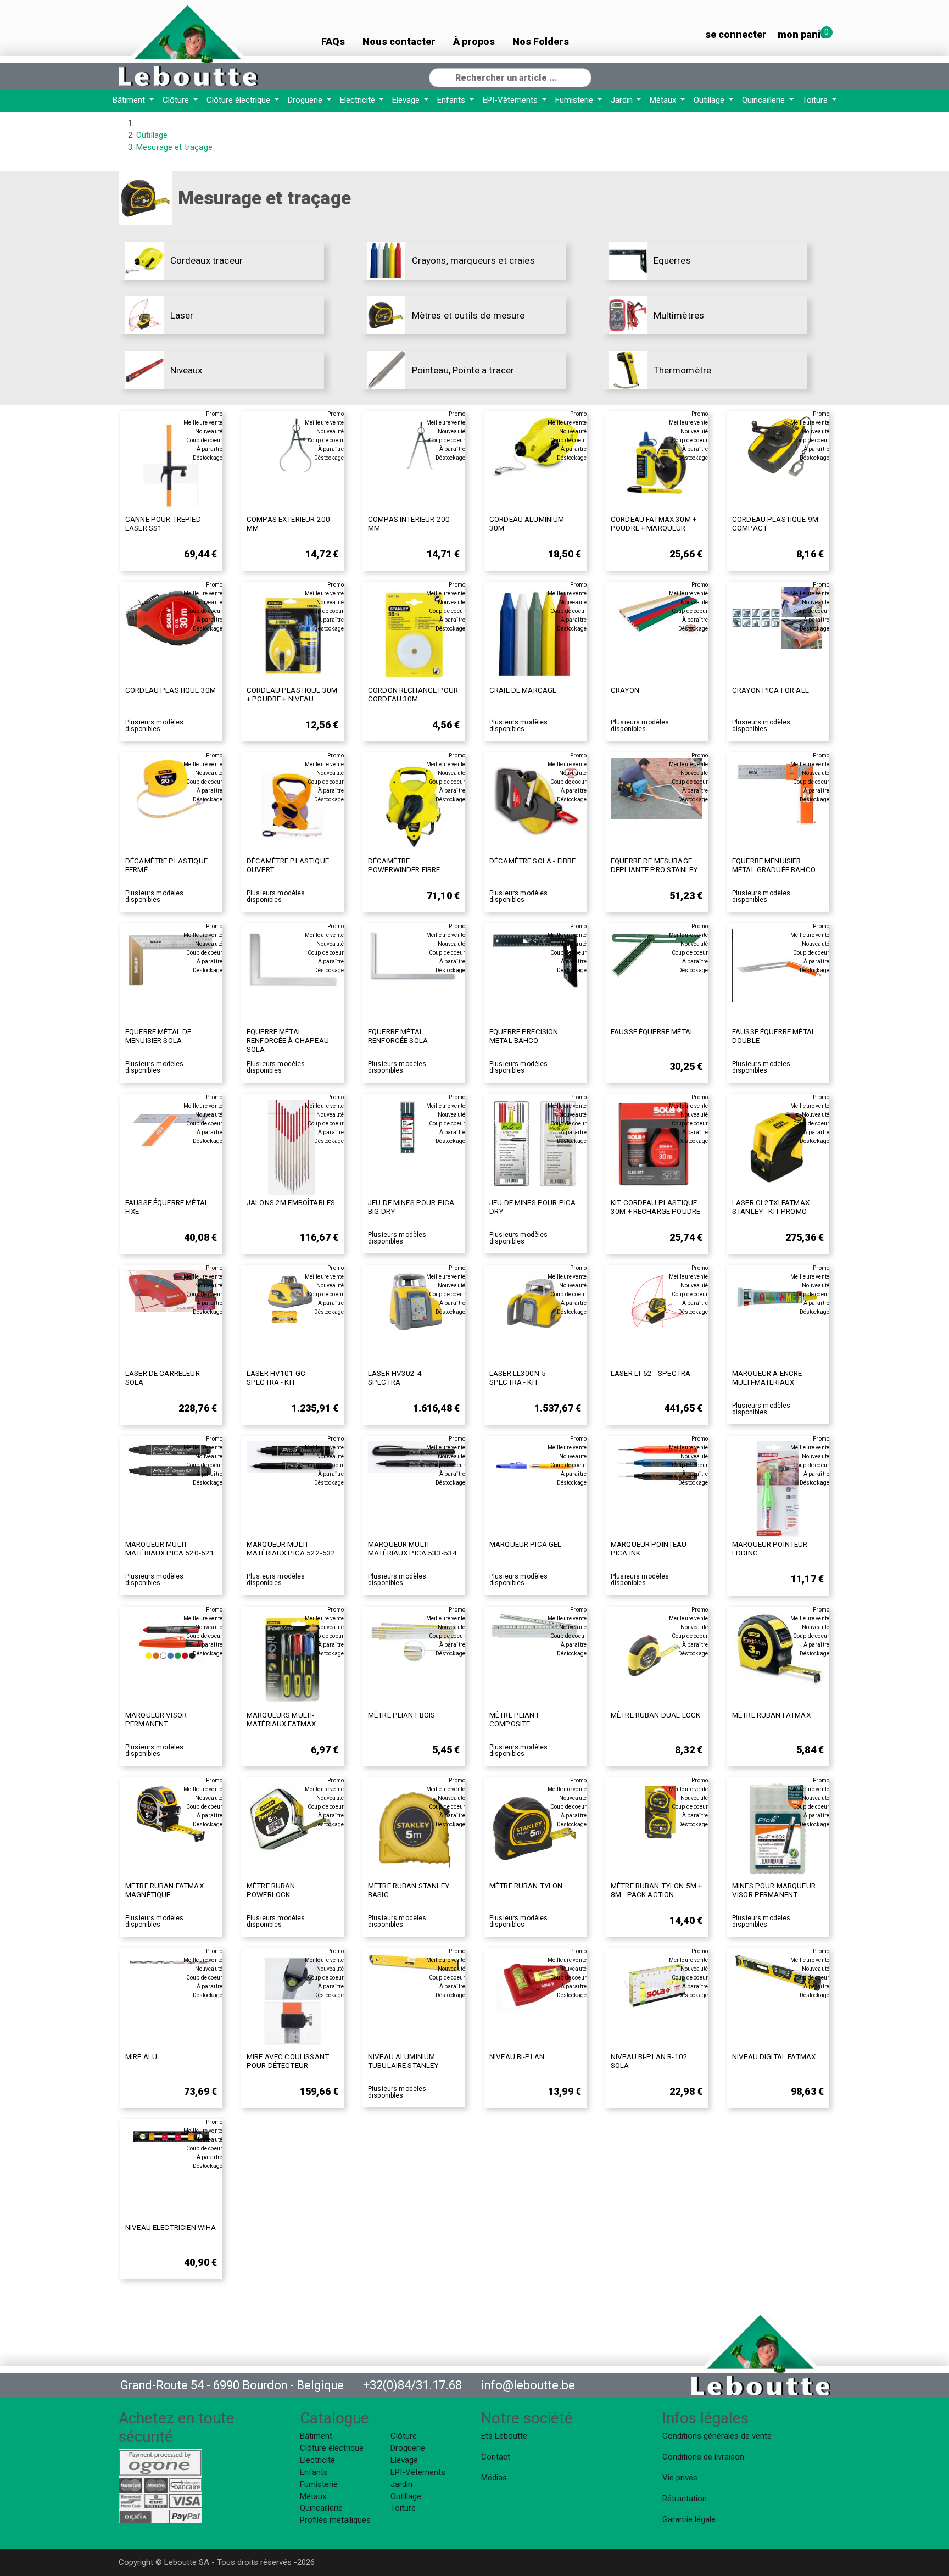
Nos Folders (541, 41)
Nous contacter (399, 41)
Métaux (664, 100)
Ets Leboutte (504, 2436)
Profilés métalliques (335, 2520)
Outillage (710, 100)
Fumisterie (575, 100)
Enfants (452, 100)
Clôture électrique (239, 100)
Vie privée (680, 2478)
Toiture (816, 100)
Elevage (407, 100)
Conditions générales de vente (717, 2436)
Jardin (623, 100)
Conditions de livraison (703, 2457)
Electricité (359, 100)
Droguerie (306, 100)
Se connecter (736, 34)
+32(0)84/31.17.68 (412, 2385)
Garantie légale (689, 2519)
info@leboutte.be (528, 2385)
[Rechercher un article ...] (583, 76)
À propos (474, 41)
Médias (494, 2478)
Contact (496, 2457)
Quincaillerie (764, 100)
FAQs (333, 41)
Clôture (177, 100)
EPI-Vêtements (511, 100)
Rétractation (685, 2499)
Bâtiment (130, 100)
